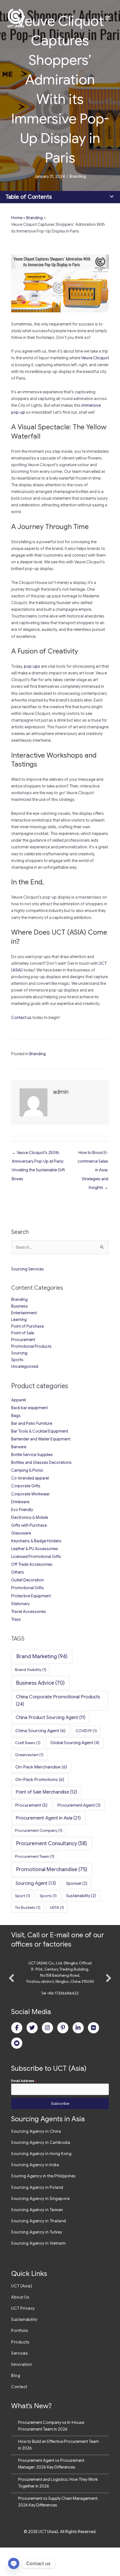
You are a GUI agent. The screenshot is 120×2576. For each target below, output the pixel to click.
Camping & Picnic (27, 1470)
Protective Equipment (31, 1596)
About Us (20, 2326)
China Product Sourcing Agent (51, 1717)
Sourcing (19, 1353)
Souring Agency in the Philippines (44, 2204)
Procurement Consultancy (52, 1843)
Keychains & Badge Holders (36, 1541)
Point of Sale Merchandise (46, 1792)
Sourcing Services (27, 1269)
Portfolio (20, 2359)
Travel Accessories (29, 1612)
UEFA (57, 1907)
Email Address (24, 2109)
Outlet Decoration (27, 1580)
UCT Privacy (23, 2337)
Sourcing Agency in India (35, 2193)
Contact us (21, 1018)
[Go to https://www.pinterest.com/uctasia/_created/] (63, 2056)
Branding (78, 176)
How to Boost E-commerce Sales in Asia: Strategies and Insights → (93, 1154)
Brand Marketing (42, 1656)
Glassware (21, 1533)
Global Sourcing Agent (75, 1743)
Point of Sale (23, 1333)
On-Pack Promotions (40, 1779)
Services (20, 2382)
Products (20, 2371)
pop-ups (32, 666)
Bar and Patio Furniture (32, 1423)
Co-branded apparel (30, 1478)
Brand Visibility (31, 1670)
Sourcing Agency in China (36, 2160)
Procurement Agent (79, 1805)
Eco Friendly (22, 1510)
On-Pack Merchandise (41, 1767)
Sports (17, 1360)
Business (20, 1306)
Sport (23, 1896)
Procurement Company (39, 1830)
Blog (16, 2404)
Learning (19, 1320)
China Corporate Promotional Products (58, 1700)
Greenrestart (29, 1755)
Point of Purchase (27, 1326)
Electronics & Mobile (30, 1517)
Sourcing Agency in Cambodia (41, 2171)
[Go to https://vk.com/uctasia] (93, 2056)
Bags (16, 1416)
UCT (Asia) (22, 2314)
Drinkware (20, 1502)
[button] (11, 1992)
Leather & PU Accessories (35, 1549)
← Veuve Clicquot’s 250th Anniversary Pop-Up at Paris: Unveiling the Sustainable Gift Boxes (38, 1154)
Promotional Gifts (27, 1588)
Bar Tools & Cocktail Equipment (40, 1431)
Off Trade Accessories (32, 1564)
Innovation (21, 2393)
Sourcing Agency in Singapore (40, 2227)
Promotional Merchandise (52, 1869)
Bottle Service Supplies (32, 1455)
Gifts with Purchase (29, 1525)
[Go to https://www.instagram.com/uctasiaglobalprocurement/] (47, 2056)
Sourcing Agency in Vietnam (38, 2272)
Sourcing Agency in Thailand (39, 2249)
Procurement (23, 1340)
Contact (19, 2415)
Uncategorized (25, 1366)
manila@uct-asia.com (60, 2022)
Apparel (18, 1400)
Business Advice (40, 1683)
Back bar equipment (29, 1408)
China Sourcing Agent (40, 1731)
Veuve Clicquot (95, 358)
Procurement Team (35, 1856)
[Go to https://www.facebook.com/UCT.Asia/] (17, 2056)
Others (18, 1572)
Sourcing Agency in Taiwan (37, 2238)
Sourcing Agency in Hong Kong (41, 2182)
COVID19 (86, 1731)
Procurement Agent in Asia (48, 1818)
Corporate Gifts (26, 1486)
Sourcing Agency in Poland (37, 2216)
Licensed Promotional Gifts (36, 1557)
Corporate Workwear (30, 1494)
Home (17, 218)
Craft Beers (28, 1743)
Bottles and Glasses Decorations (41, 1462)
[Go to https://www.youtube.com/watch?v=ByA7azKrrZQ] (17, 2072)
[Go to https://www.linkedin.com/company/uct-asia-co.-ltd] (78, 2056)
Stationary (20, 1604)
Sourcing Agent (36, 1883)
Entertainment (24, 1313)
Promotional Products (31, 1346)
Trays (16, 1619)
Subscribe (60, 2132)
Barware (19, 1447)
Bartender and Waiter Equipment (41, 1439)
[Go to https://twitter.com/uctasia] (32, 2056)
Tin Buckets (28, 1907)
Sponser (77, 1883)
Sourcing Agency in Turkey (37, 2261)
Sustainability (81, 1896)
